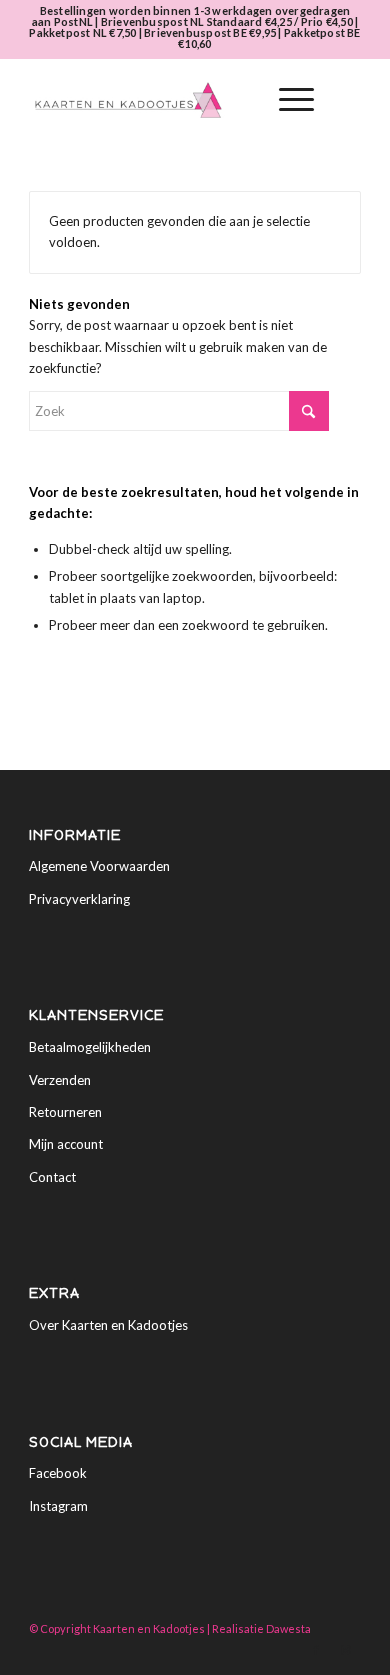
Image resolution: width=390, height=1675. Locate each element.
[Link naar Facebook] (316, 1650)
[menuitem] (239, 100)
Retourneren (65, 1112)
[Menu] (286, 100)
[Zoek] (239, 100)
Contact (52, 1177)
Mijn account (66, 1144)
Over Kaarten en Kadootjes (108, 1325)
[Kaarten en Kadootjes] (161, 100)
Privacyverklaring (79, 899)
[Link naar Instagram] (346, 1650)
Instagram (58, 1506)
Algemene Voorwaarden (99, 866)
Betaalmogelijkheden (90, 1047)
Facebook (58, 1473)
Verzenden (60, 1080)
